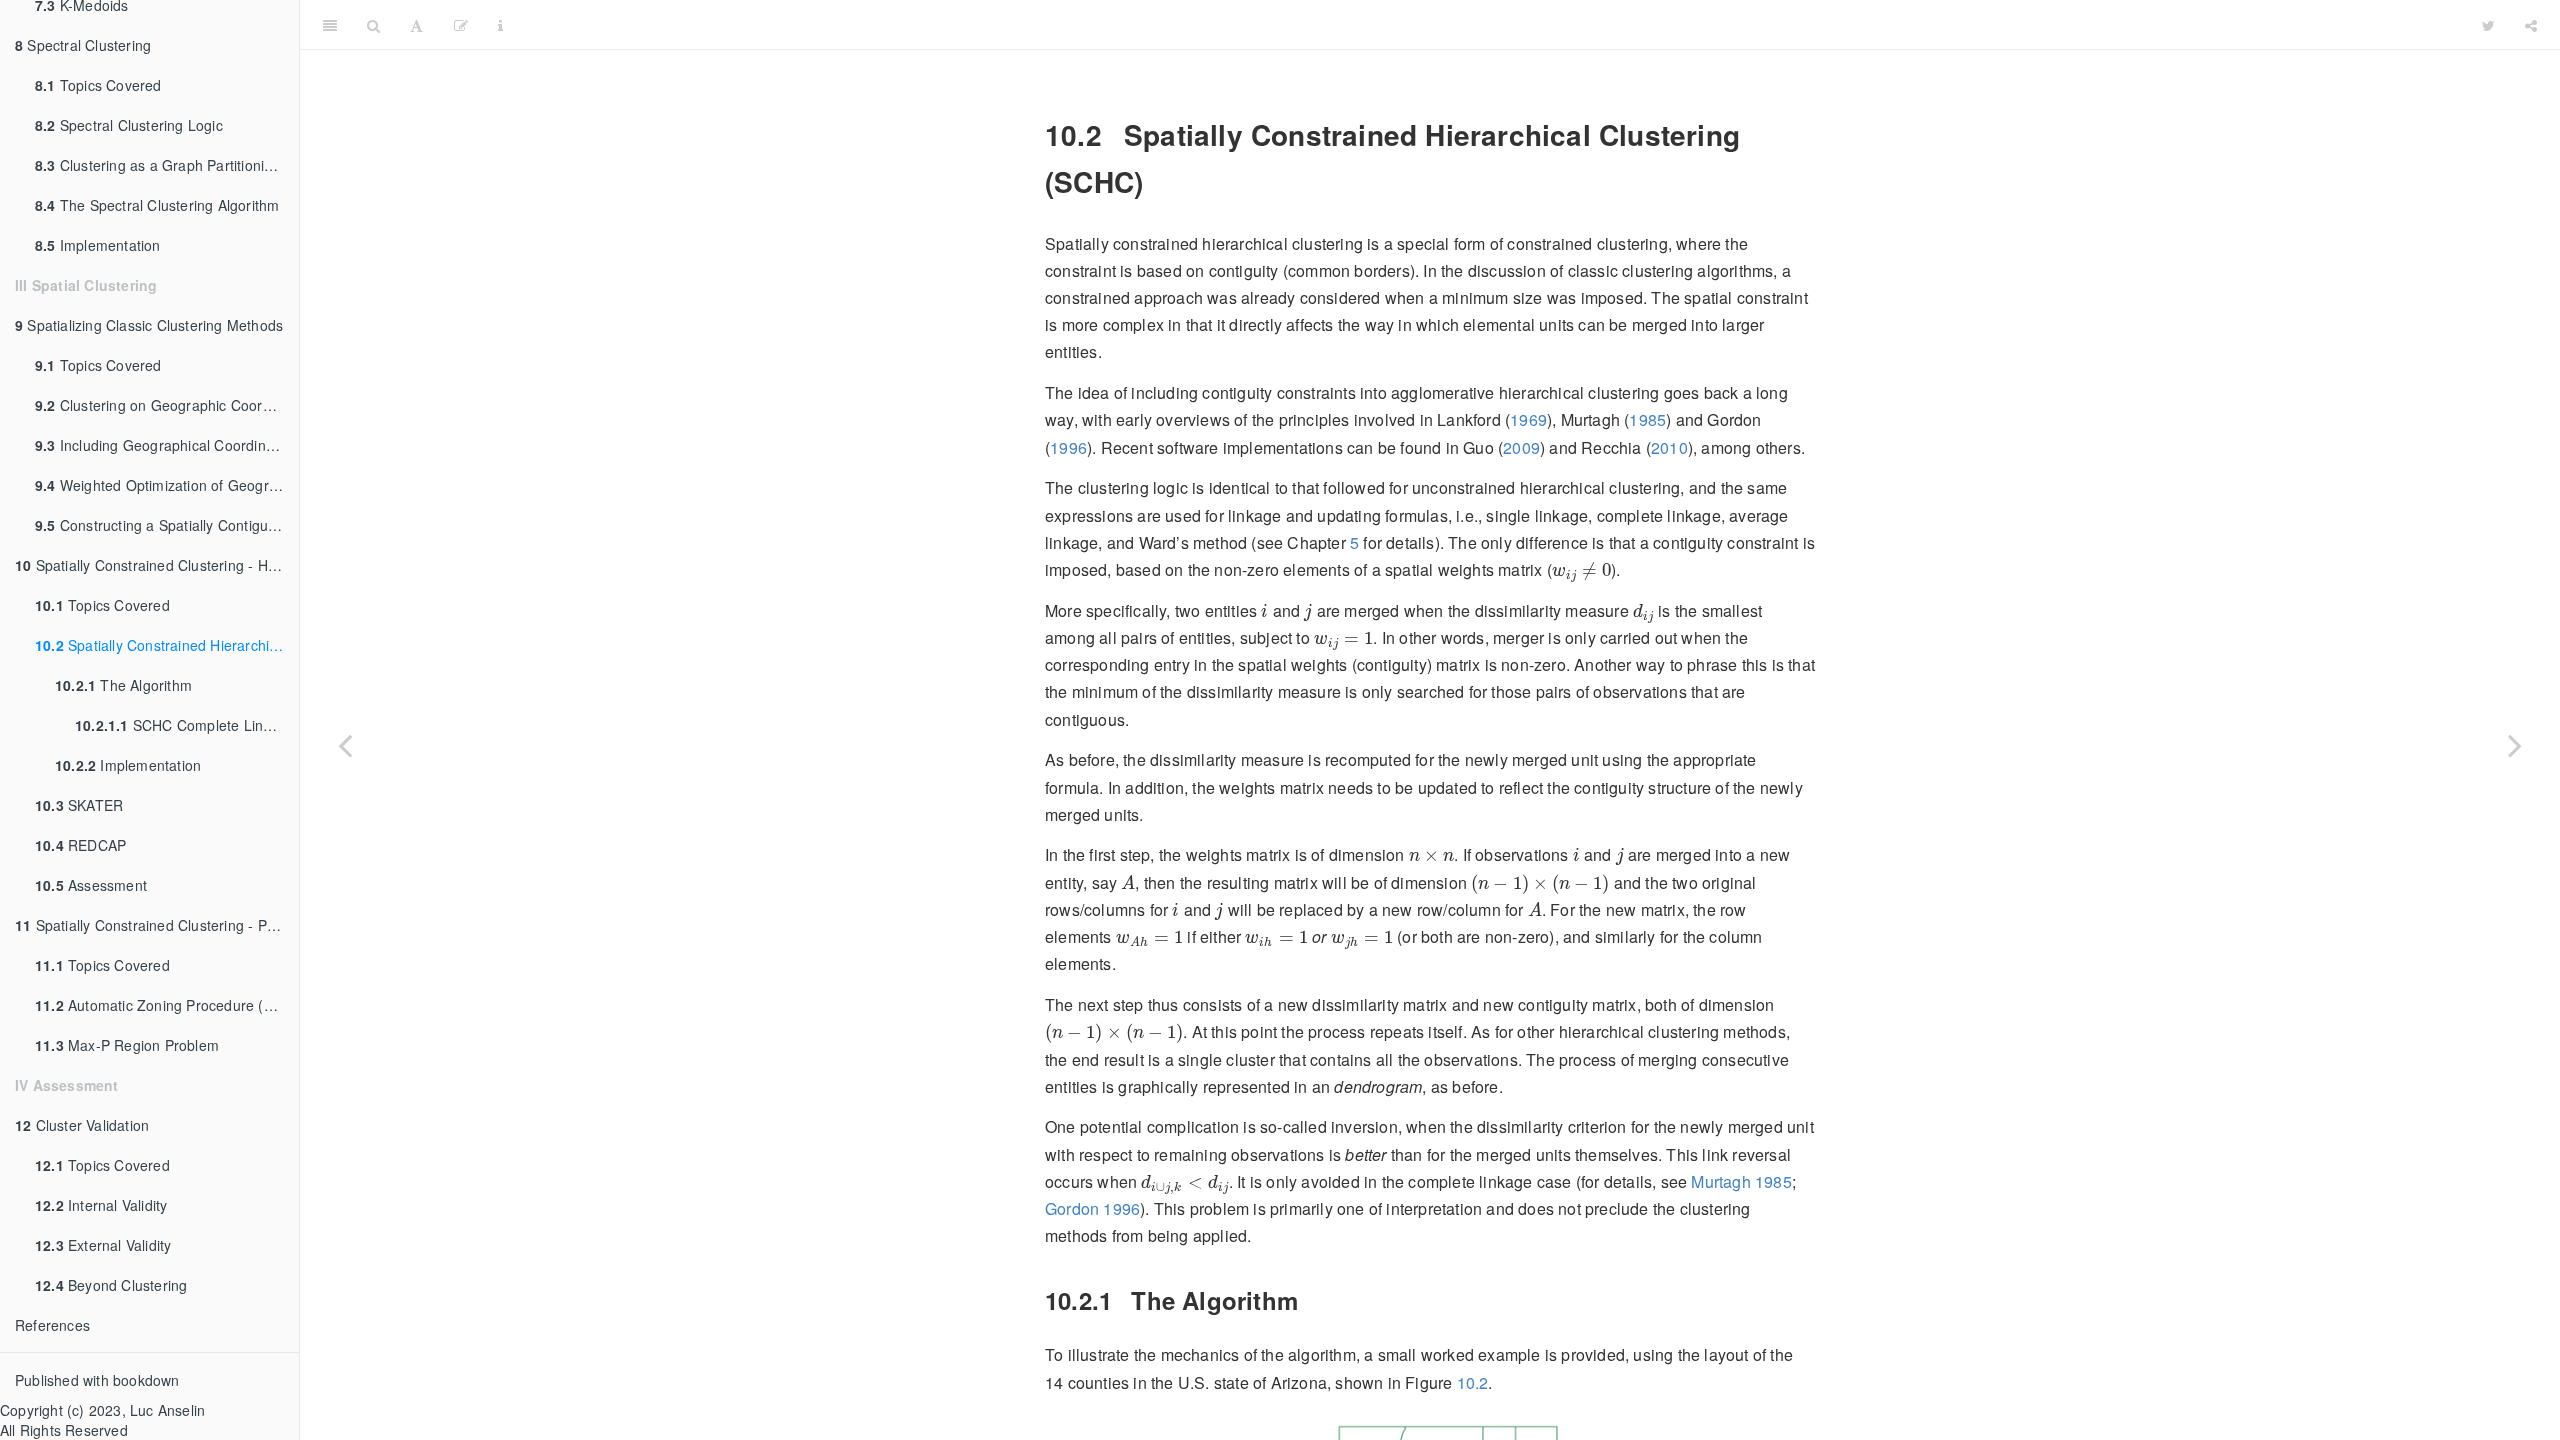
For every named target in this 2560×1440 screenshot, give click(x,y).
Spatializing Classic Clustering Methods (149, 325)
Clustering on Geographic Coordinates (167, 405)
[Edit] (461, 25)
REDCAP (80, 845)
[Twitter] (2488, 25)
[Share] (2531, 25)
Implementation (98, 245)
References (52, 1325)
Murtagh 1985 (1741, 1181)
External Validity (103, 1245)
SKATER (79, 805)
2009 (1521, 447)
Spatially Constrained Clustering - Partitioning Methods (157, 925)
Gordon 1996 (1092, 1208)
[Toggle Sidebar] (330, 25)
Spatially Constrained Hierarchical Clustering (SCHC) (167, 645)
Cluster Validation (82, 1125)
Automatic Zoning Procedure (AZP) (165, 1005)
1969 (1528, 419)
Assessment (91, 885)
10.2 (1473, 1382)
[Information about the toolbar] (500, 25)
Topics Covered (98, 85)
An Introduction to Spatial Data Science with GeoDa (1492, 24)
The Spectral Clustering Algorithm (157, 205)
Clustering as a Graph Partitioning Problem (167, 165)
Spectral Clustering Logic (129, 125)
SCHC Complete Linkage (185, 725)
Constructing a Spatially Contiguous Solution (167, 525)
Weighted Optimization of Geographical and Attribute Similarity (167, 485)
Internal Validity (101, 1205)
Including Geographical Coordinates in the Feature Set (167, 445)
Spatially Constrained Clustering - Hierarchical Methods (157, 565)
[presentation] (1581, 572)
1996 (1068, 447)
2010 (1669, 447)
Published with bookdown (97, 1380)
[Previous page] (345, 745)
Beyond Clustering (111, 1285)
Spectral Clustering (83, 45)
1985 (1647, 419)
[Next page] (2515, 745)
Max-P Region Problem (127, 1045)
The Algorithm (123, 685)
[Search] (373, 25)
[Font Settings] (416, 25)
